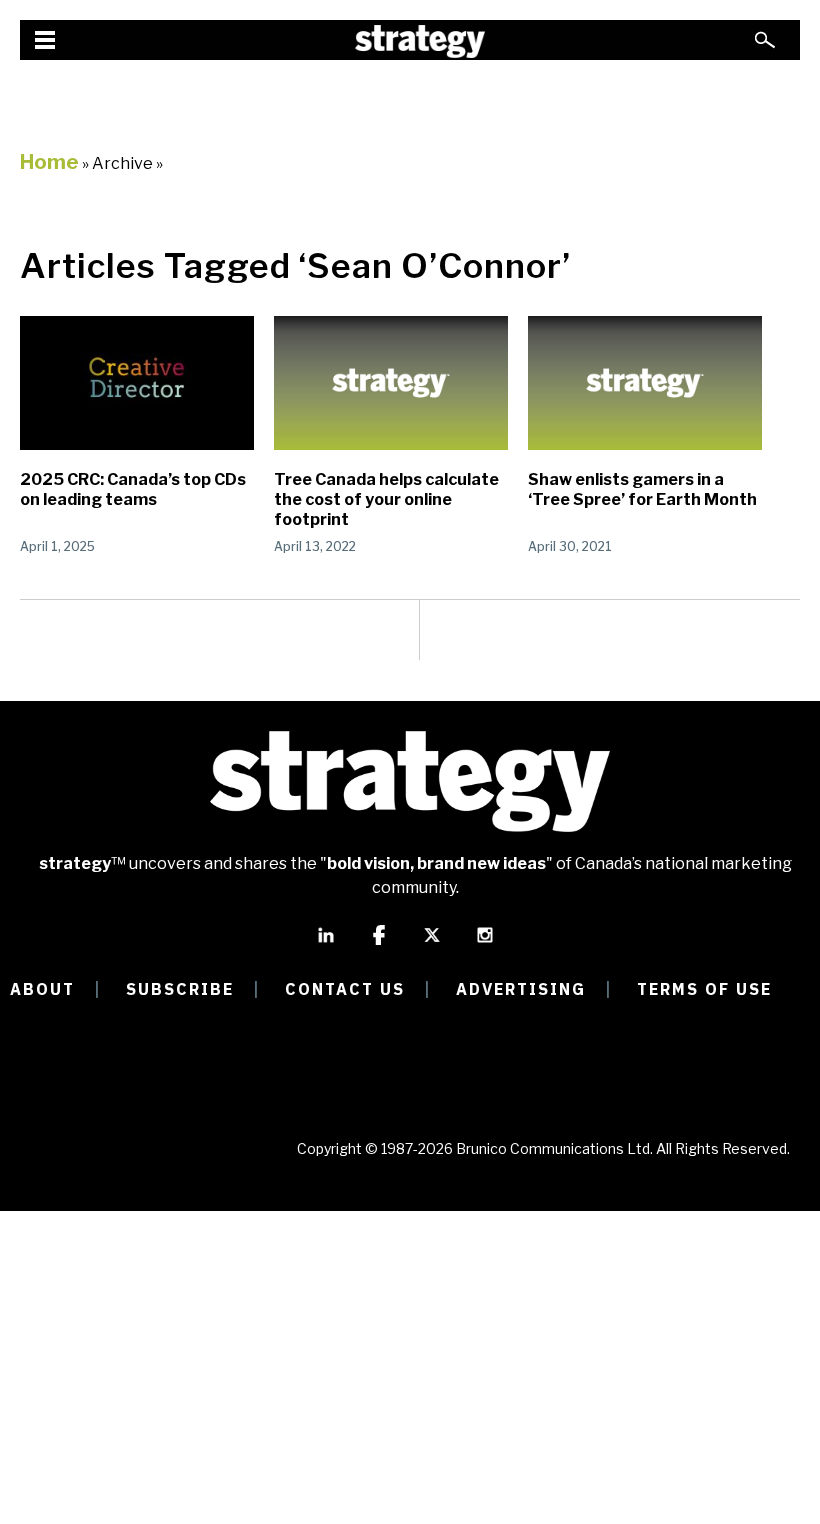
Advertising (521, 989)
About (42, 989)
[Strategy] (420, 41)
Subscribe (180, 989)
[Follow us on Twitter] (432, 944)
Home (49, 162)
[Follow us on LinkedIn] (326, 944)
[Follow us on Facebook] (379, 944)
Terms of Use (704, 989)
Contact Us (345, 989)
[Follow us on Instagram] (485, 944)
